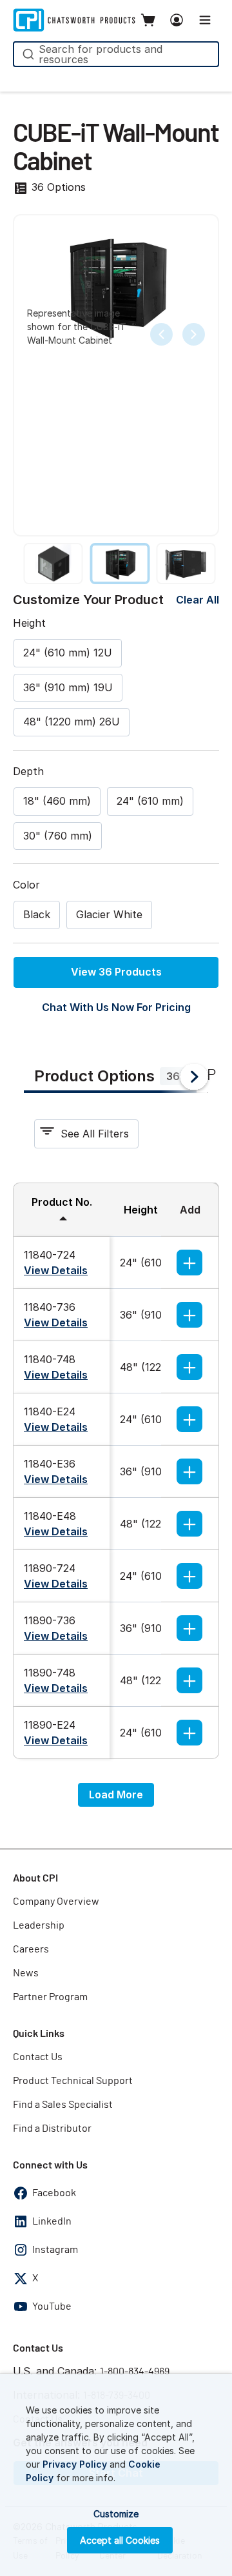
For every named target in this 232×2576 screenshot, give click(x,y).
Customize (116, 2514)
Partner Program (50, 1997)
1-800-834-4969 (135, 2372)
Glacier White (109, 914)
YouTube (52, 2306)
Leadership (39, 1925)
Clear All (198, 600)
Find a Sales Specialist (63, 2105)
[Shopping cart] (148, 20)
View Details (56, 1270)
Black (37, 914)
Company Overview (56, 1902)
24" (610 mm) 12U (68, 653)
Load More (116, 1794)
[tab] (110, 1077)
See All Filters (95, 1134)
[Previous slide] (161, 334)
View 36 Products (116, 972)
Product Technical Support (73, 2081)
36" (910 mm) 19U (68, 687)
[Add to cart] (189, 1263)
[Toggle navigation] (205, 20)
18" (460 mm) (57, 801)
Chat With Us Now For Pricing (116, 1007)
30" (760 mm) (58, 836)
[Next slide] (194, 334)
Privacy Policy (75, 2464)
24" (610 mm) (150, 801)
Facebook (54, 2193)
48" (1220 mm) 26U (72, 722)
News (26, 1973)
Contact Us (38, 2057)
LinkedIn (52, 2221)
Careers (31, 1949)
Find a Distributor (52, 2129)
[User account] (177, 20)
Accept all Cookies (120, 2540)
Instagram (55, 2250)
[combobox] (116, 54)
